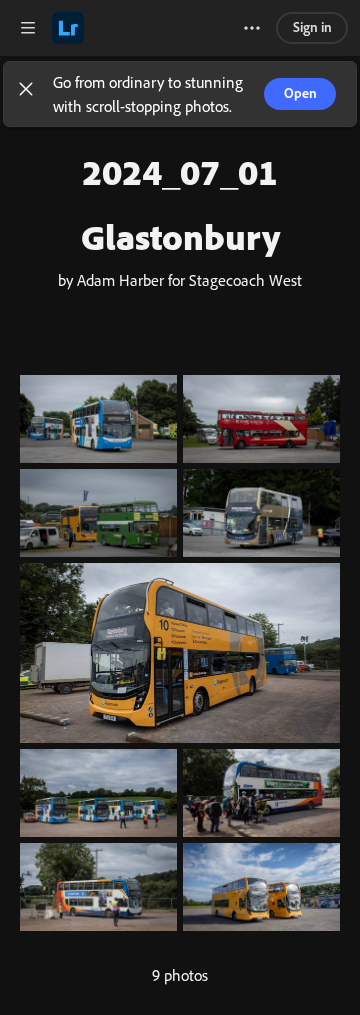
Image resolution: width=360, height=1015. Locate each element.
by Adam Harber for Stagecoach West (180, 280)
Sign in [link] (312, 26)
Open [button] (300, 92)
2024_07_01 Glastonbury (180, 204)
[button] (26, 94)
